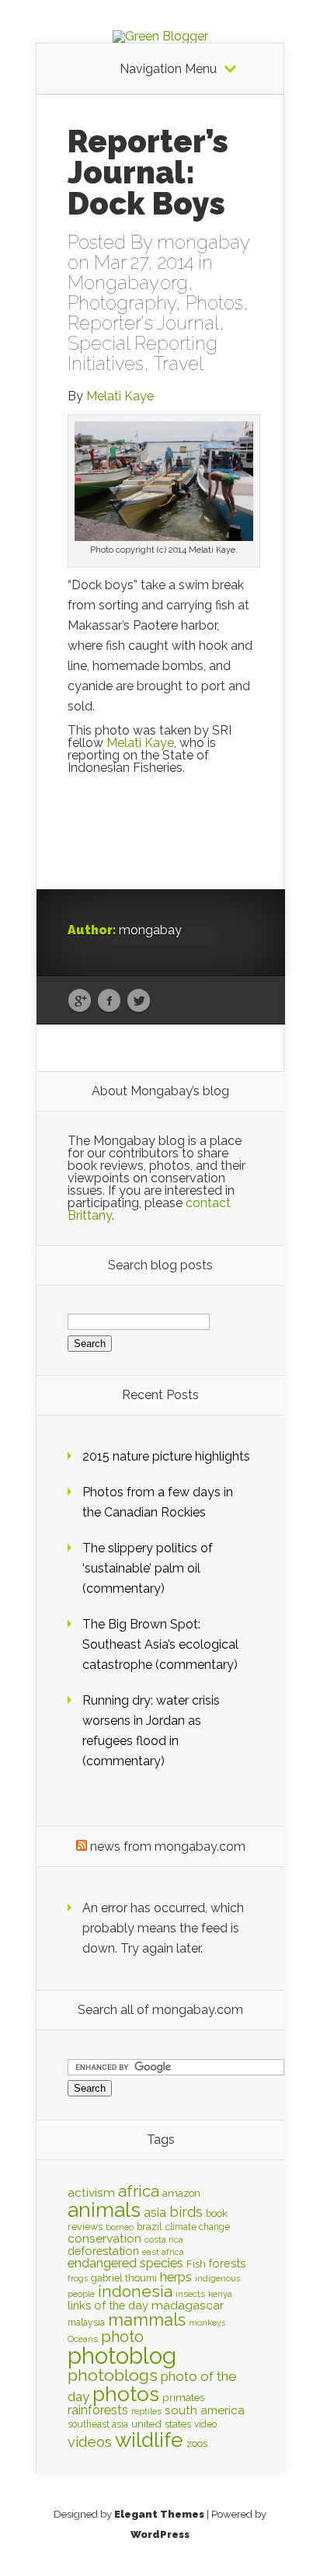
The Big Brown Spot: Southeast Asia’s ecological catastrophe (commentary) (160, 1644)
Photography (122, 303)
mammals (147, 2319)
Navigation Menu (168, 69)
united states (161, 2424)
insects (190, 2294)
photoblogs (113, 2375)
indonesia (135, 2292)
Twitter (139, 1001)
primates (183, 2397)
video (205, 2424)
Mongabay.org (128, 283)
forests (228, 2263)
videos (90, 2442)
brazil (150, 2227)
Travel (178, 363)
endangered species (125, 2263)
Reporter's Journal (143, 323)
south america (205, 2410)
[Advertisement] (161, 836)
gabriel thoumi (124, 2278)
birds (186, 2212)
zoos (197, 2443)
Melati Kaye (120, 396)
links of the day (108, 2305)
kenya (220, 2294)
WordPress (160, 2534)
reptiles (146, 2411)
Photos (214, 303)
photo (122, 2337)
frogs (78, 2278)
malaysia (86, 2323)
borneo (120, 2227)
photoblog (122, 2356)
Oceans (83, 2339)
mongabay (203, 242)
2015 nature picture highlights (166, 1456)
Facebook (109, 1001)
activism (91, 2192)
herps (176, 2277)
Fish (196, 2264)
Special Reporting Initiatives (143, 353)
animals (104, 2210)
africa (139, 2191)
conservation (104, 2238)
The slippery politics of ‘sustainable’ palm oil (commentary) (148, 1568)
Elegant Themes (159, 2514)
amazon (181, 2193)
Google (80, 1001)
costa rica (164, 2239)
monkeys (207, 2323)
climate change (198, 2227)
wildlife (149, 2440)
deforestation (103, 2251)
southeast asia (98, 2424)
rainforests (98, 2410)
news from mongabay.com (168, 1846)
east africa (163, 2252)
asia (155, 2213)
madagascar (188, 2305)
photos (126, 2394)
